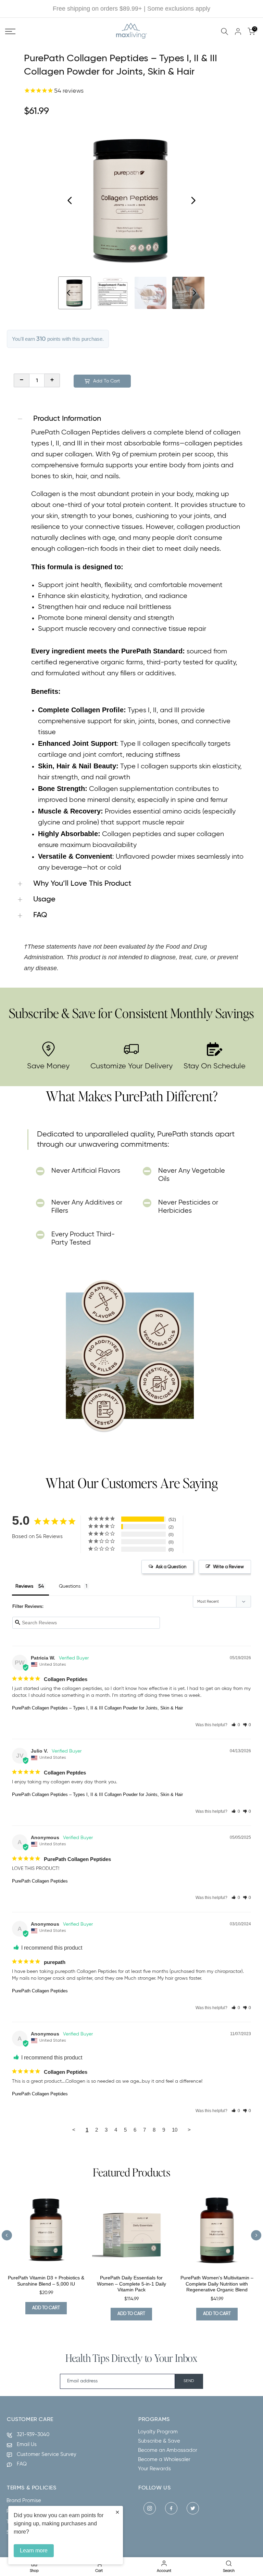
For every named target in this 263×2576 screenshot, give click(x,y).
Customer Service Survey (47, 2454)
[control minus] (21, 380)
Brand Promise (24, 2501)
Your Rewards (154, 2469)
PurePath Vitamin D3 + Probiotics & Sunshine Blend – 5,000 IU (46, 2281)
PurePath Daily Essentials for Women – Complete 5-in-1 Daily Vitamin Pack (131, 2284)
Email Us (27, 2444)
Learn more (34, 2551)
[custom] (150, 2508)
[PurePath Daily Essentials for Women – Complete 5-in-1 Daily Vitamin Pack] (131, 2230)
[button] (236, 1725)
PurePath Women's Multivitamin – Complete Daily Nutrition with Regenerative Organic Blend (217, 2284)
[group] (113, 293)
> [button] (189, 2130)
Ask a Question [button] (171, 1567)
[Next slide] (193, 200)
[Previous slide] (7, 2235)
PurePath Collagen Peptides (40, 1881)
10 (175, 2130)
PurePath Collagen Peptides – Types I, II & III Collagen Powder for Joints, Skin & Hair (97, 1708)
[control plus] (52, 380)
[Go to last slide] (70, 200)
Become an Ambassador (168, 2450)
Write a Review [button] (228, 1567)
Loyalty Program (158, 2432)
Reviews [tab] (24, 1586)
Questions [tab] (70, 1586)
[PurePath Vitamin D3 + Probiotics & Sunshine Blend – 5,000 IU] (46, 2230)
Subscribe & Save (159, 2441)
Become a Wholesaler (164, 2460)
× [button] (117, 2512)
